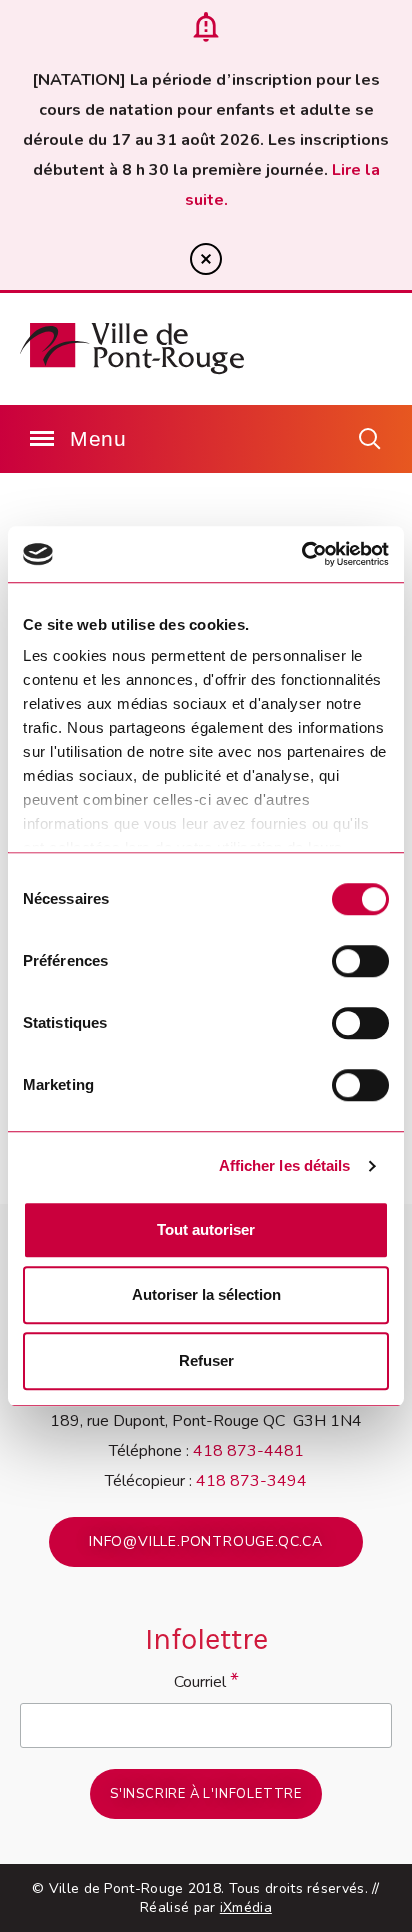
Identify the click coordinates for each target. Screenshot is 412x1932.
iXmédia (246, 1907)
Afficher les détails (285, 1165)
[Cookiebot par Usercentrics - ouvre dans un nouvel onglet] (301, 554)
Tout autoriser (206, 1229)
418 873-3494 (251, 1481)
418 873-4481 (248, 1451)
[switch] (360, 961)
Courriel (206, 1680)
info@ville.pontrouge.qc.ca (206, 1541)
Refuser (206, 1360)
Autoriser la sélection (206, 1294)
